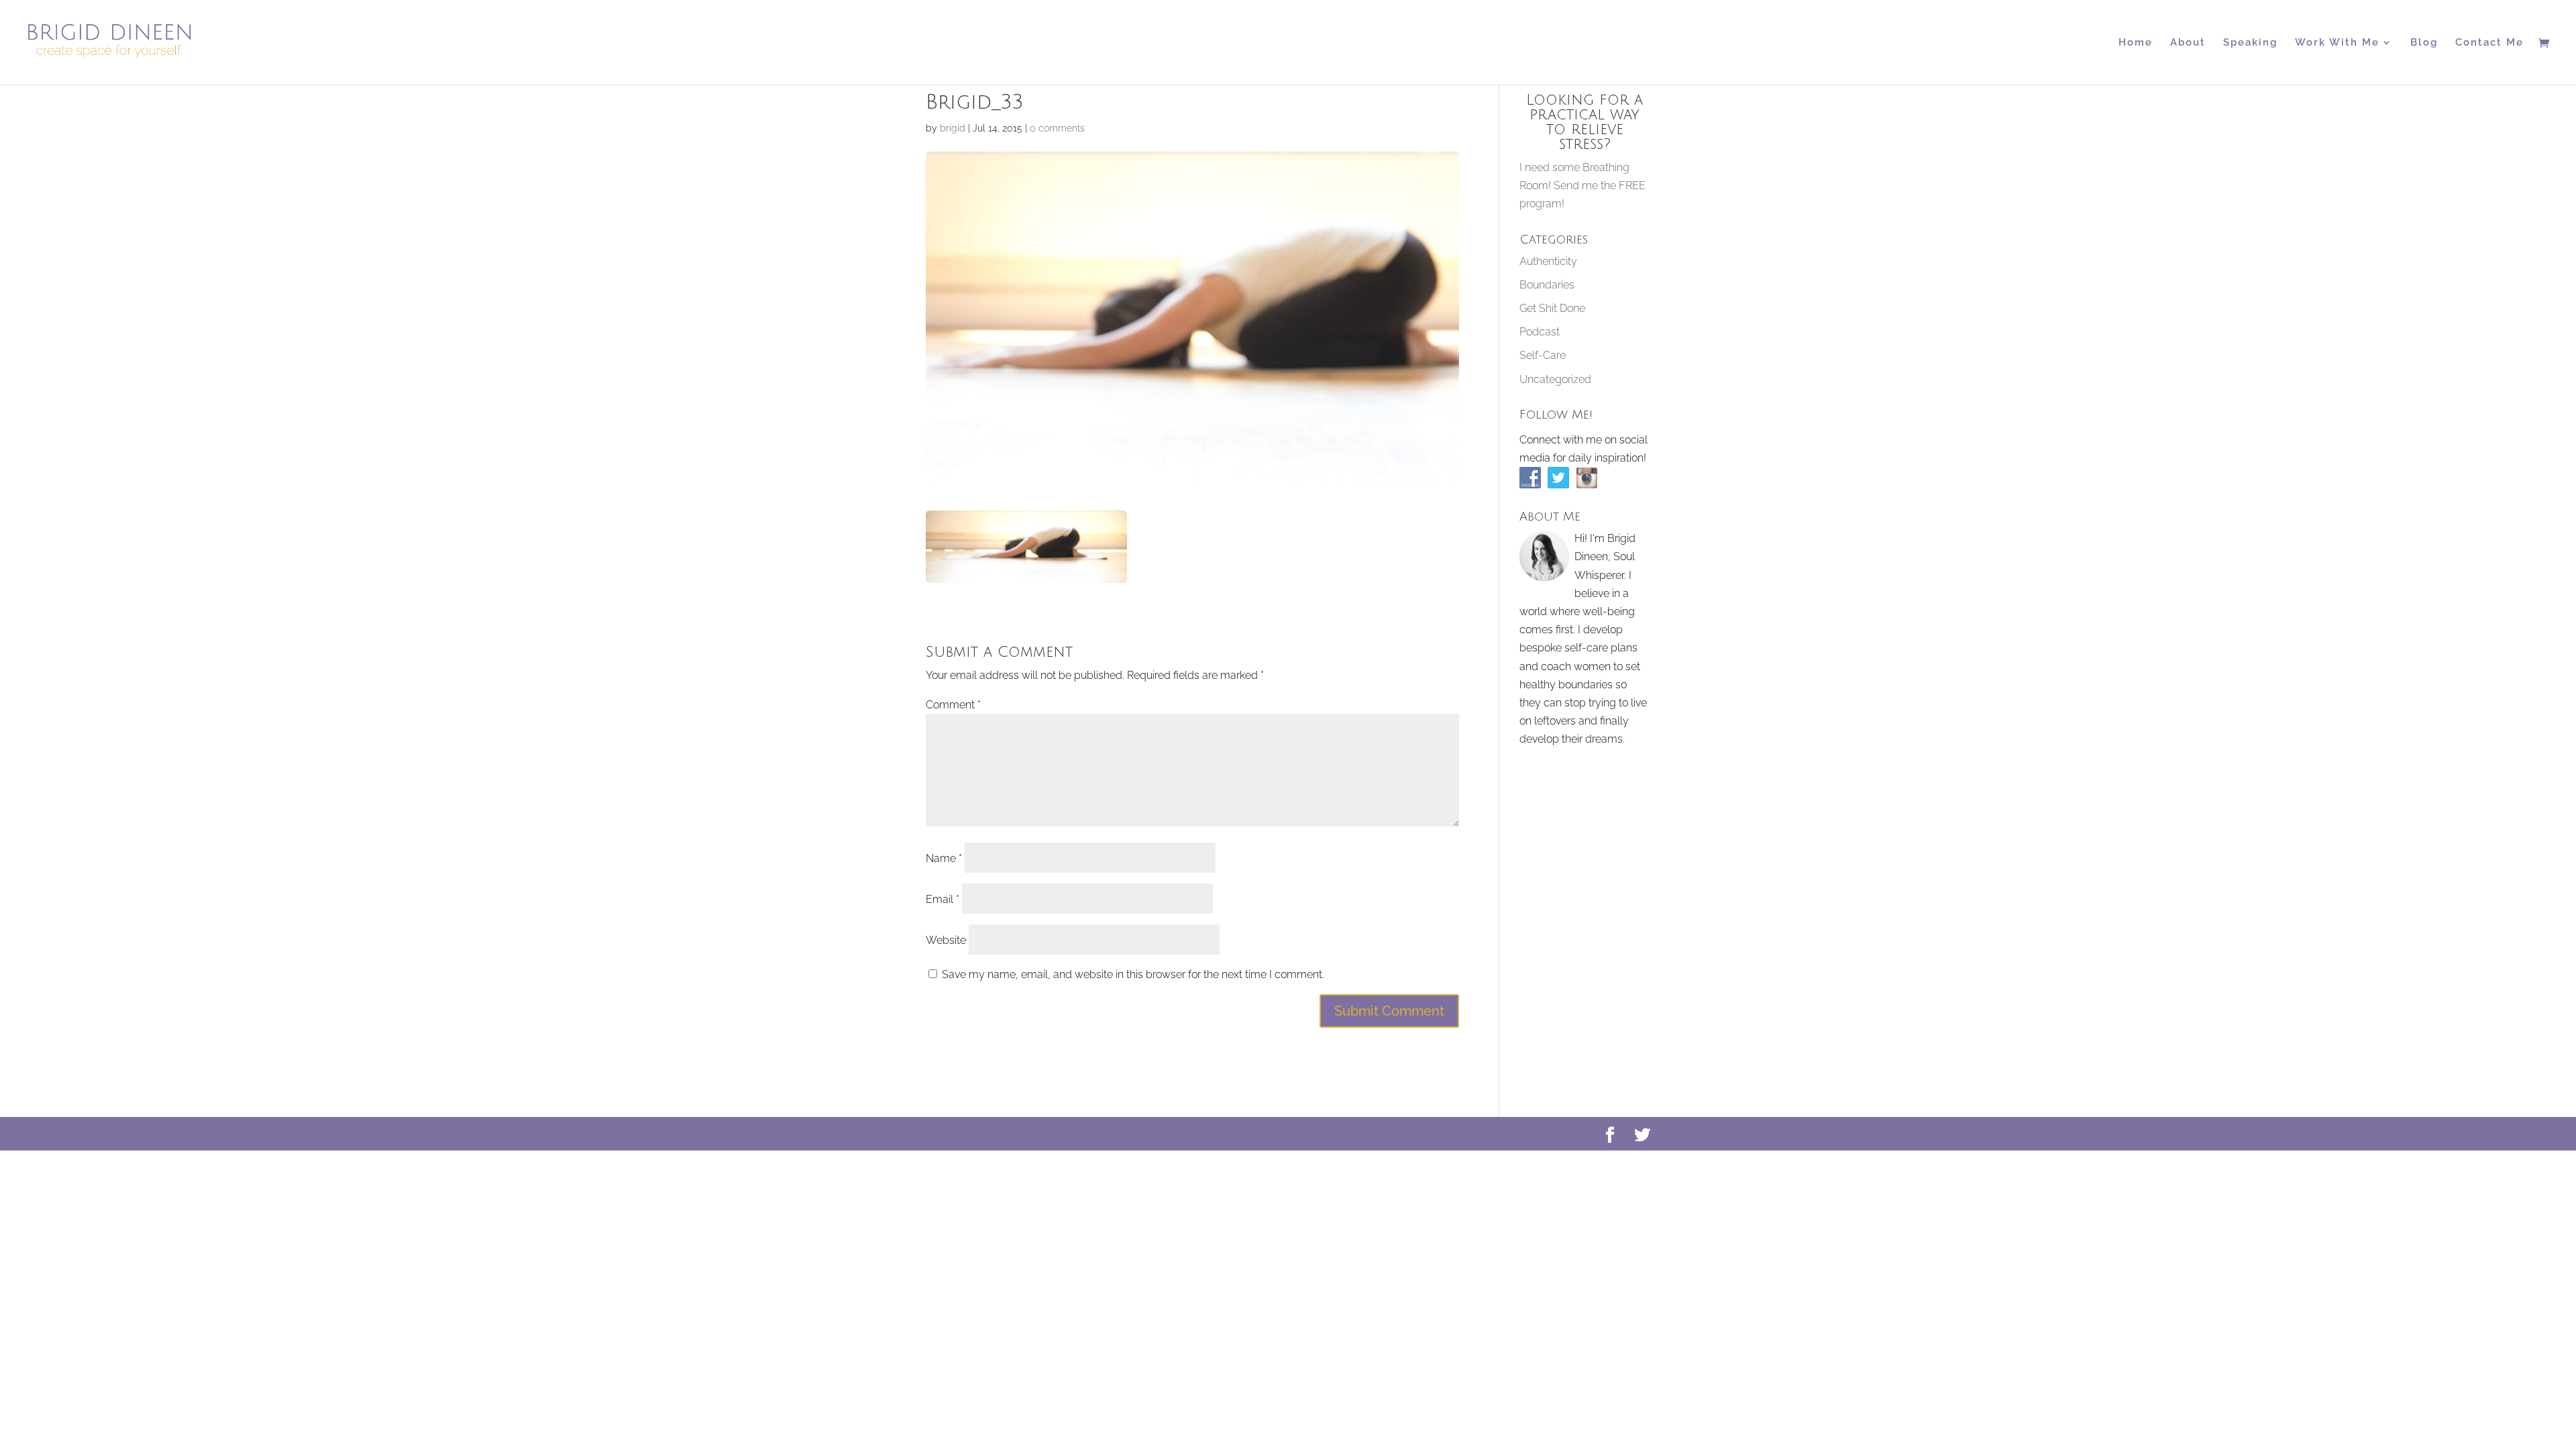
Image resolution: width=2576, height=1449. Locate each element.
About (2188, 43)
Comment (953, 705)
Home (2136, 43)
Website (946, 940)
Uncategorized (1555, 379)
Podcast (1540, 332)
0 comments (1057, 128)
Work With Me (2337, 43)
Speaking (2250, 43)
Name (944, 858)
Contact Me (2489, 43)
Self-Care (1543, 355)
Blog (2424, 43)
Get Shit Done (1552, 308)
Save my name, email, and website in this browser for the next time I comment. (1133, 974)
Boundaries (1547, 285)
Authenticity (1548, 261)
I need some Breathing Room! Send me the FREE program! (1582, 185)
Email (943, 899)
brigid (953, 128)
